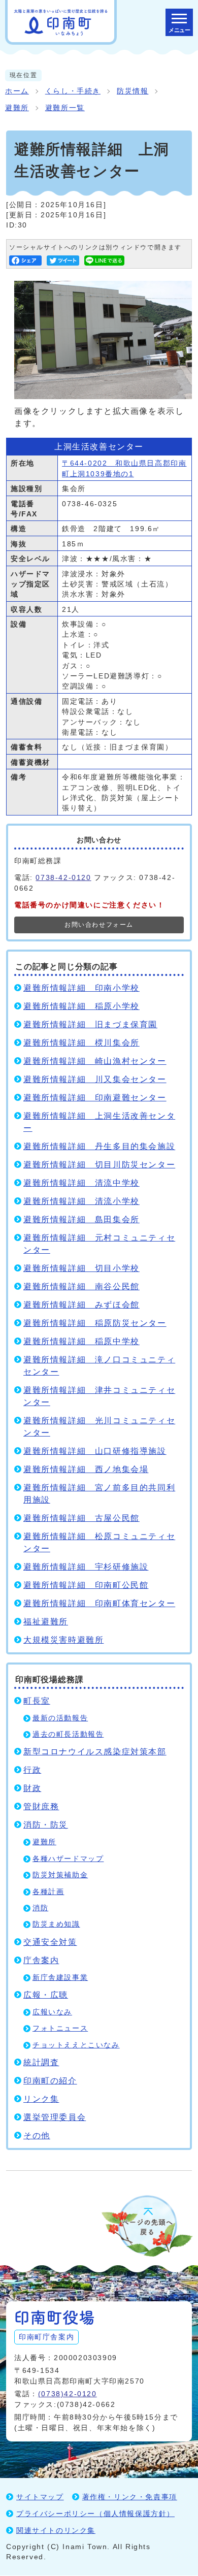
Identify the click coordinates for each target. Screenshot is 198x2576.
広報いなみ (52, 2012)
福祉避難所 (46, 1622)
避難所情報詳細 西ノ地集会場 (86, 1469)
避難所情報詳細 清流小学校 (81, 1201)
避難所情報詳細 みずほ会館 (81, 1305)
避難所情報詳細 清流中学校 (81, 1183)
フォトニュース (60, 2028)
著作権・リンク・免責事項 (130, 2497)
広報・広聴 (46, 1995)
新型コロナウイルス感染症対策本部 (95, 1752)
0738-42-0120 (63, 877)
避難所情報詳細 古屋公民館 (81, 1518)
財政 (32, 1788)
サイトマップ (40, 2497)
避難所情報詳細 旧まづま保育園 (90, 1024)
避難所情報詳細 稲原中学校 (81, 1341)
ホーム (17, 91)
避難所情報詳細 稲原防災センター (95, 1323)
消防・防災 (46, 1825)
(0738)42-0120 (68, 2394)
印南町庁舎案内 (46, 2337)
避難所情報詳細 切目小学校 (81, 1268)
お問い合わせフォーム (99, 925)
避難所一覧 (65, 108)
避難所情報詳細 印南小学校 (81, 988)
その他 (37, 2135)
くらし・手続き (73, 91)
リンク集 (41, 2099)
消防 (40, 1908)
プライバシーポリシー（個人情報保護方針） (95, 2514)
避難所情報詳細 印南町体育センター (99, 1603)
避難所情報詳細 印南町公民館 (86, 1585)
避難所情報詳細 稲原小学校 (81, 1006)
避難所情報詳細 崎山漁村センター (95, 1061)
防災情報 (133, 91)
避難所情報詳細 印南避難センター (95, 1098)
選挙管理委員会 (55, 2117)
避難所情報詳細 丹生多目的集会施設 (99, 1146)
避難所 (17, 108)
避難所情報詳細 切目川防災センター (99, 1165)
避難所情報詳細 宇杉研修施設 (86, 1567)
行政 (32, 1770)
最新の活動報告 (60, 1718)
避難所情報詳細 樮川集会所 (81, 1043)
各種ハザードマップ (68, 1859)
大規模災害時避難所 (63, 1640)
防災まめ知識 (56, 1924)
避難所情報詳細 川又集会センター (95, 1079)
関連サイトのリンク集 (56, 2530)
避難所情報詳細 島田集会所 (81, 1219)
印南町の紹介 (50, 2081)
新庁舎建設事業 (60, 1978)
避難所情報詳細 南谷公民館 (81, 1286)
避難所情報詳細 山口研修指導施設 (95, 1451)
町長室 (37, 1701)
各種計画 (48, 1892)
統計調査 (41, 2062)
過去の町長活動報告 (68, 1734)
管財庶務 (41, 1806)
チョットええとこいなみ (76, 2045)
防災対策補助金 (60, 1875)
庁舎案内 (41, 1960)
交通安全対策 (50, 1942)
